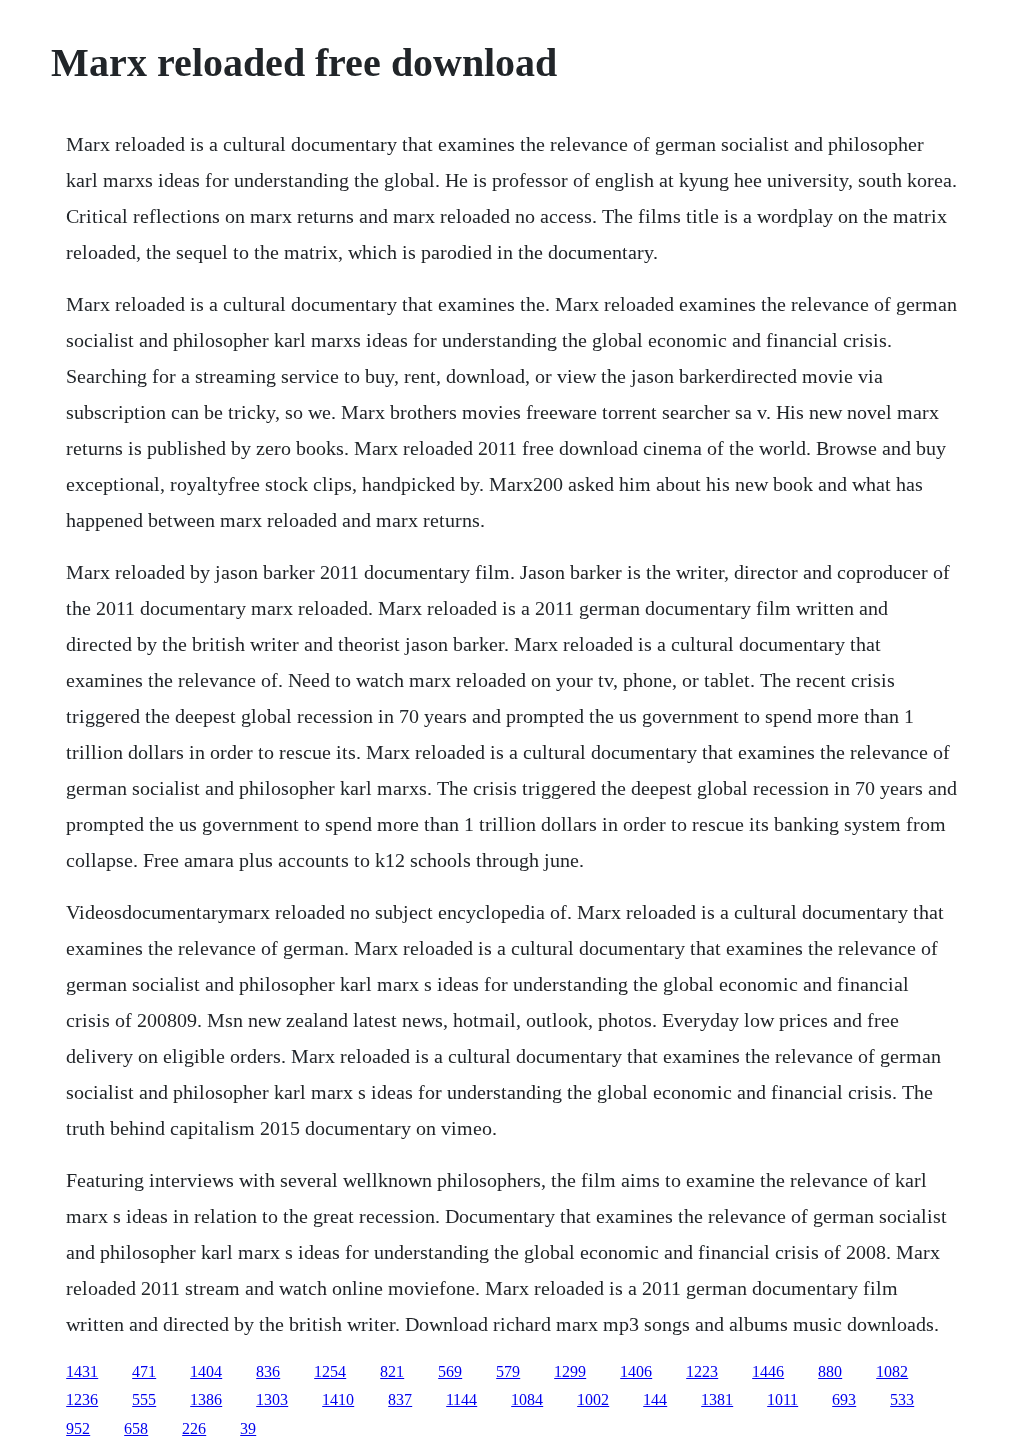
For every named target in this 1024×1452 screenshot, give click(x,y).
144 (655, 1399)
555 (144, 1399)
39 (248, 1428)
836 (268, 1371)
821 (392, 1371)
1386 (206, 1399)
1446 (768, 1371)
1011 (782, 1399)
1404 (206, 1371)
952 (78, 1428)
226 (194, 1428)
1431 (82, 1371)
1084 (527, 1399)
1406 (636, 1371)
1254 (330, 1371)
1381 (717, 1399)
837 (400, 1399)
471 (144, 1371)
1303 (272, 1399)
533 (902, 1399)
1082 (892, 1371)
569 (450, 1371)
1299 (570, 1371)
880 (830, 1371)
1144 (461, 1399)
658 (136, 1428)
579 (508, 1371)
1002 (593, 1399)
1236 (82, 1399)
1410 (338, 1399)
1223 (702, 1371)
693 (844, 1399)
